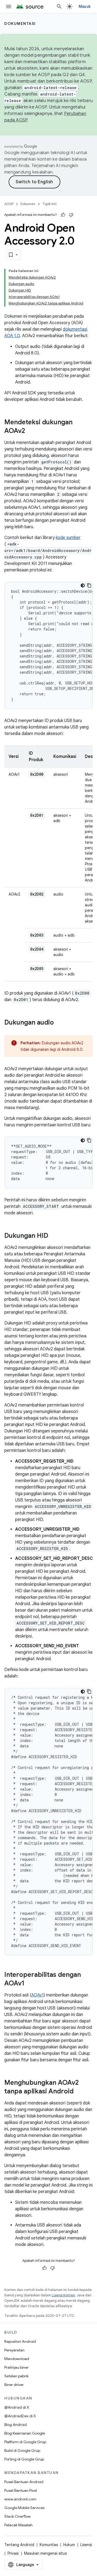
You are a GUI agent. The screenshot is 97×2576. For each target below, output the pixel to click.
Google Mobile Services (24, 2508)
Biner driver (14, 2385)
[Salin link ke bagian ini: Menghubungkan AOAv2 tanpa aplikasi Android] (79, 2092)
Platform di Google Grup (25, 2442)
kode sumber (68, 538)
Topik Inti (49, 204)
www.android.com (20, 2499)
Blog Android (15, 2425)
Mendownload (17, 2359)
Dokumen (28, 204)
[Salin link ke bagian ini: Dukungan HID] (54, 1236)
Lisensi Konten (63, 2295)
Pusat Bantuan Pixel (21, 2490)
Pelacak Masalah (18, 2525)
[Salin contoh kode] (89, 585)
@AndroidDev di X (20, 2416)
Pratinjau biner (16, 2367)
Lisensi (86, 2545)
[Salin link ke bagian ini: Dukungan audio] (59, 1023)
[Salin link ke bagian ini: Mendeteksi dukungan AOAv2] (30, 431)
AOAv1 (37, 1995)
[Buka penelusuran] (59, 6)
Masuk (85, 6)
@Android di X (17, 2407)
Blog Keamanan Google (25, 2433)
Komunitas (49, 2545)
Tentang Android (19, 2545)
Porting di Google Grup (24, 2459)
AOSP (9, 204)
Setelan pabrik (16, 2376)
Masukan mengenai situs (45, 2553)
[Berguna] (63, 215)
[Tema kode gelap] (83, 585)
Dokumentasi (20, 23)
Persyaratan (14, 2350)
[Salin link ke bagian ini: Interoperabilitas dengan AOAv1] (30, 1984)
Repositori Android (20, 2341)
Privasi (13, 2553)
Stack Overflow (18, 2516)
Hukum (69, 2545)
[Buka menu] (9, 6)
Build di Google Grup (22, 2450)
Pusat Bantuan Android (24, 2482)
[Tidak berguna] (71, 215)
